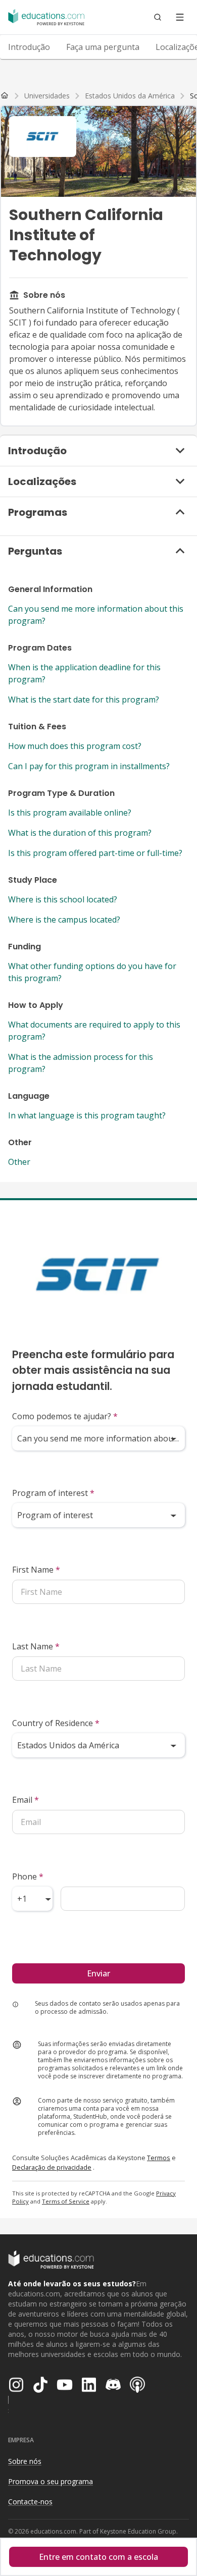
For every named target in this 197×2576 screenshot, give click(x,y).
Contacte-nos (30, 2502)
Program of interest (53, 1493)
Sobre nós (25, 2461)
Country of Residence (56, 1723)
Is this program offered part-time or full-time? (95, 853)
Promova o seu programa (51, 2481)
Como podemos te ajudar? (65, 1416)
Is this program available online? (70, 813)
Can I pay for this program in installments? (89, 766)
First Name (36, 1570)
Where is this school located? (63, 899)
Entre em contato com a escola (98, 2557)
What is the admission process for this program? (81, 1063)
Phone (28, 1876)
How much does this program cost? (75, 746)
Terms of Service (66, 2201)
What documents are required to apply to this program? (94, 1031)
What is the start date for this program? (84, 700)
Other (19, 1162)
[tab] (29, 47)
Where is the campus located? (64, 920)
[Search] (158, 17)
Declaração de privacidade (52, 2167)
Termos (159, 2158)
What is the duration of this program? (80, 833)
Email (26, 1800)
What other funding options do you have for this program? (92, 972)
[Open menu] (180, 17)
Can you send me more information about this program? (96, 615)
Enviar (98, 1973)
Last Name (36, 1646)
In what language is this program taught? (87, 1115)
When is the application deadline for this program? (84, 673)
